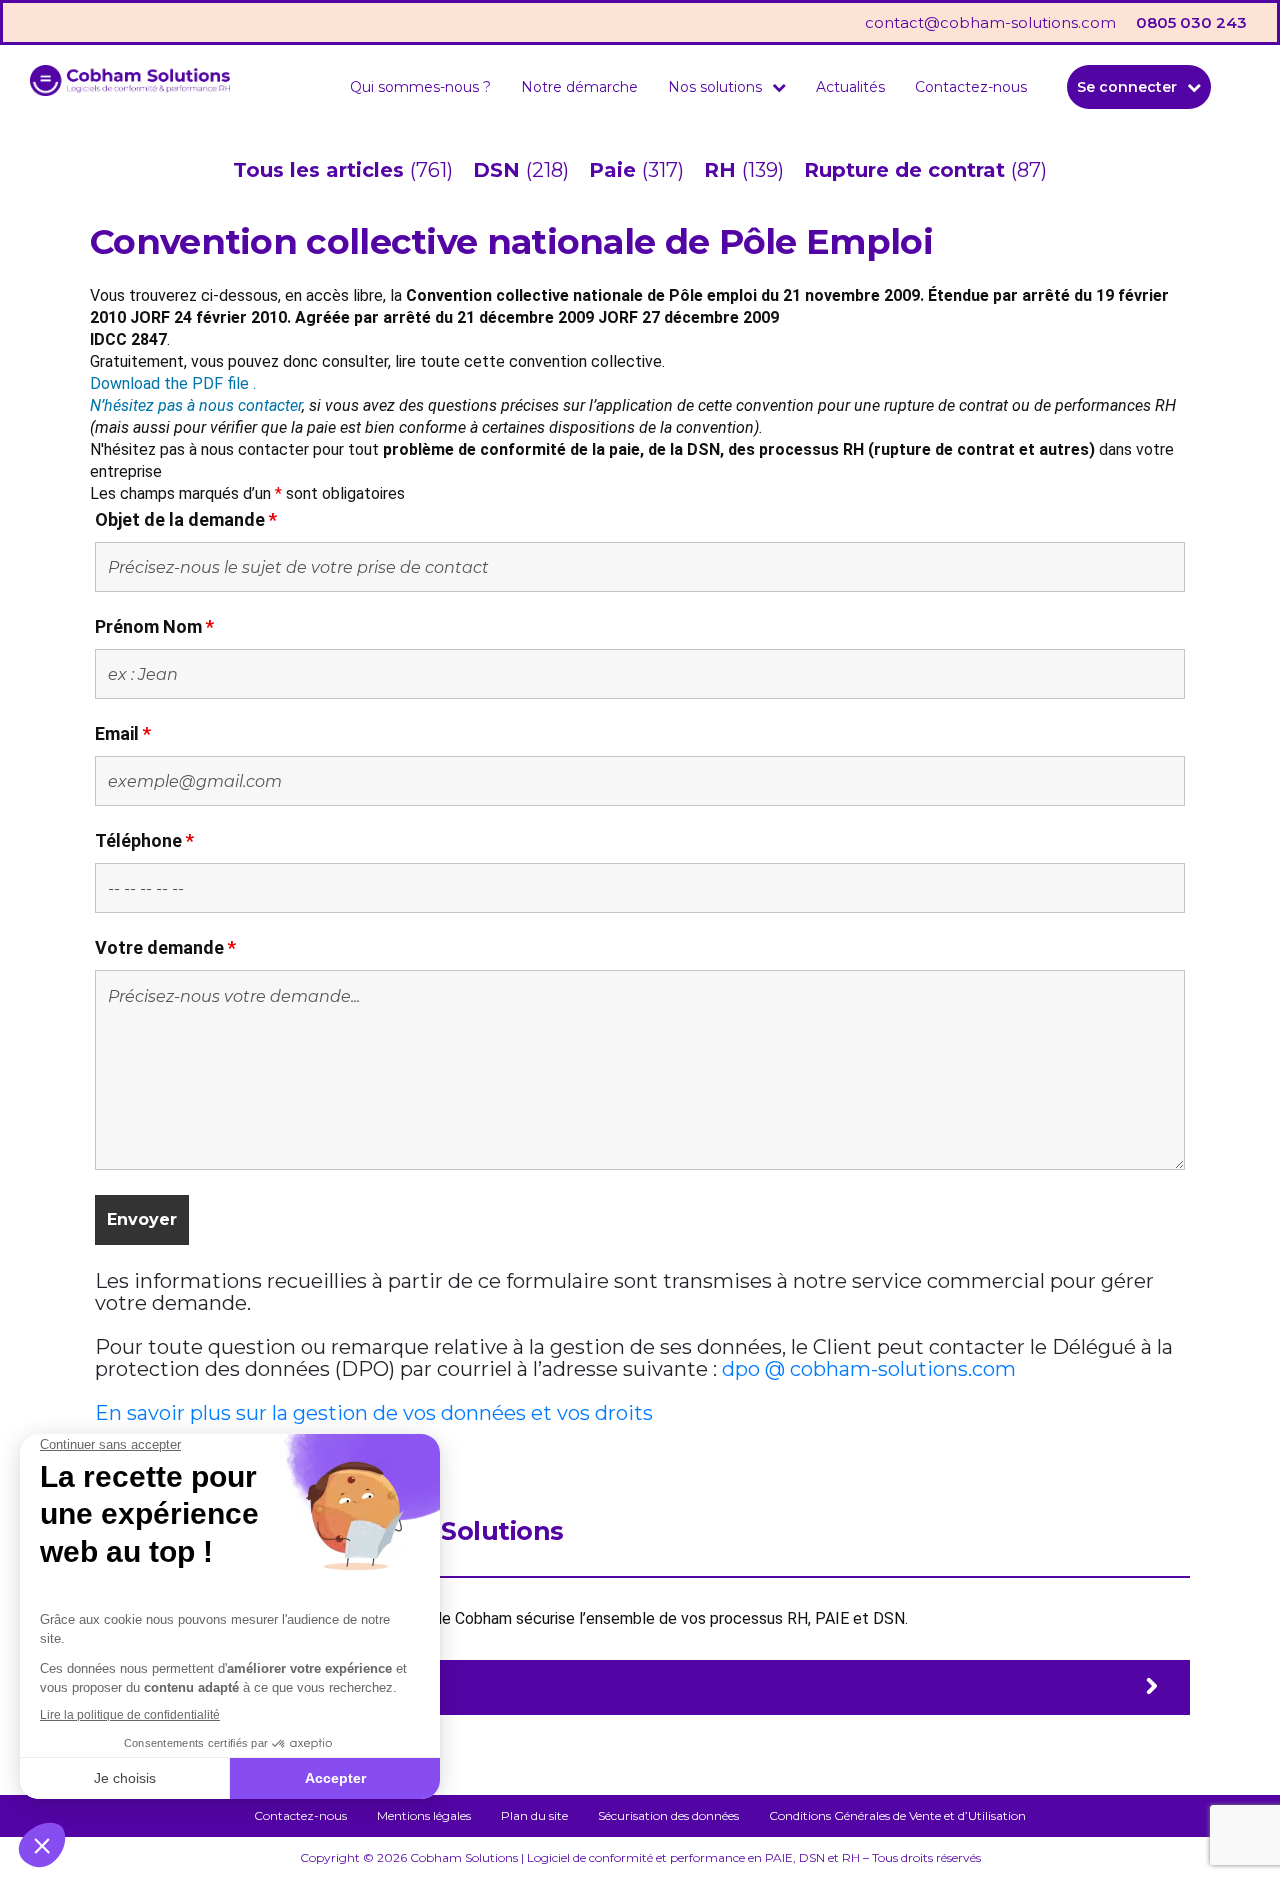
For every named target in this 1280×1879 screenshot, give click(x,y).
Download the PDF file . (173, 383)
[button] (727, 87)
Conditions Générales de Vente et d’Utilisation (897, 1815)
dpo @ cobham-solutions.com (869, 1369)
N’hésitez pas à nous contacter (196, 405)
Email (123, 733)
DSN (499, 170)
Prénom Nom (154, 626)
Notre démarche (579, 87)
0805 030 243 (1191, 22)
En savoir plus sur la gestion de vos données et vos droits (374, 1413)
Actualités (850, 87)
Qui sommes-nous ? (420, 87)
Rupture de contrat (907, 170)
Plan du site (534, 1815)
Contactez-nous (971, 87)
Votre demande (165, 947)
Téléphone (144, 840)
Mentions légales (424, 1815)
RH (723, 170)
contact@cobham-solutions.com (990, 22)
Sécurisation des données (668, 1815)
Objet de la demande (186, 519)
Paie (615, 170)
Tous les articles (321, 170)
